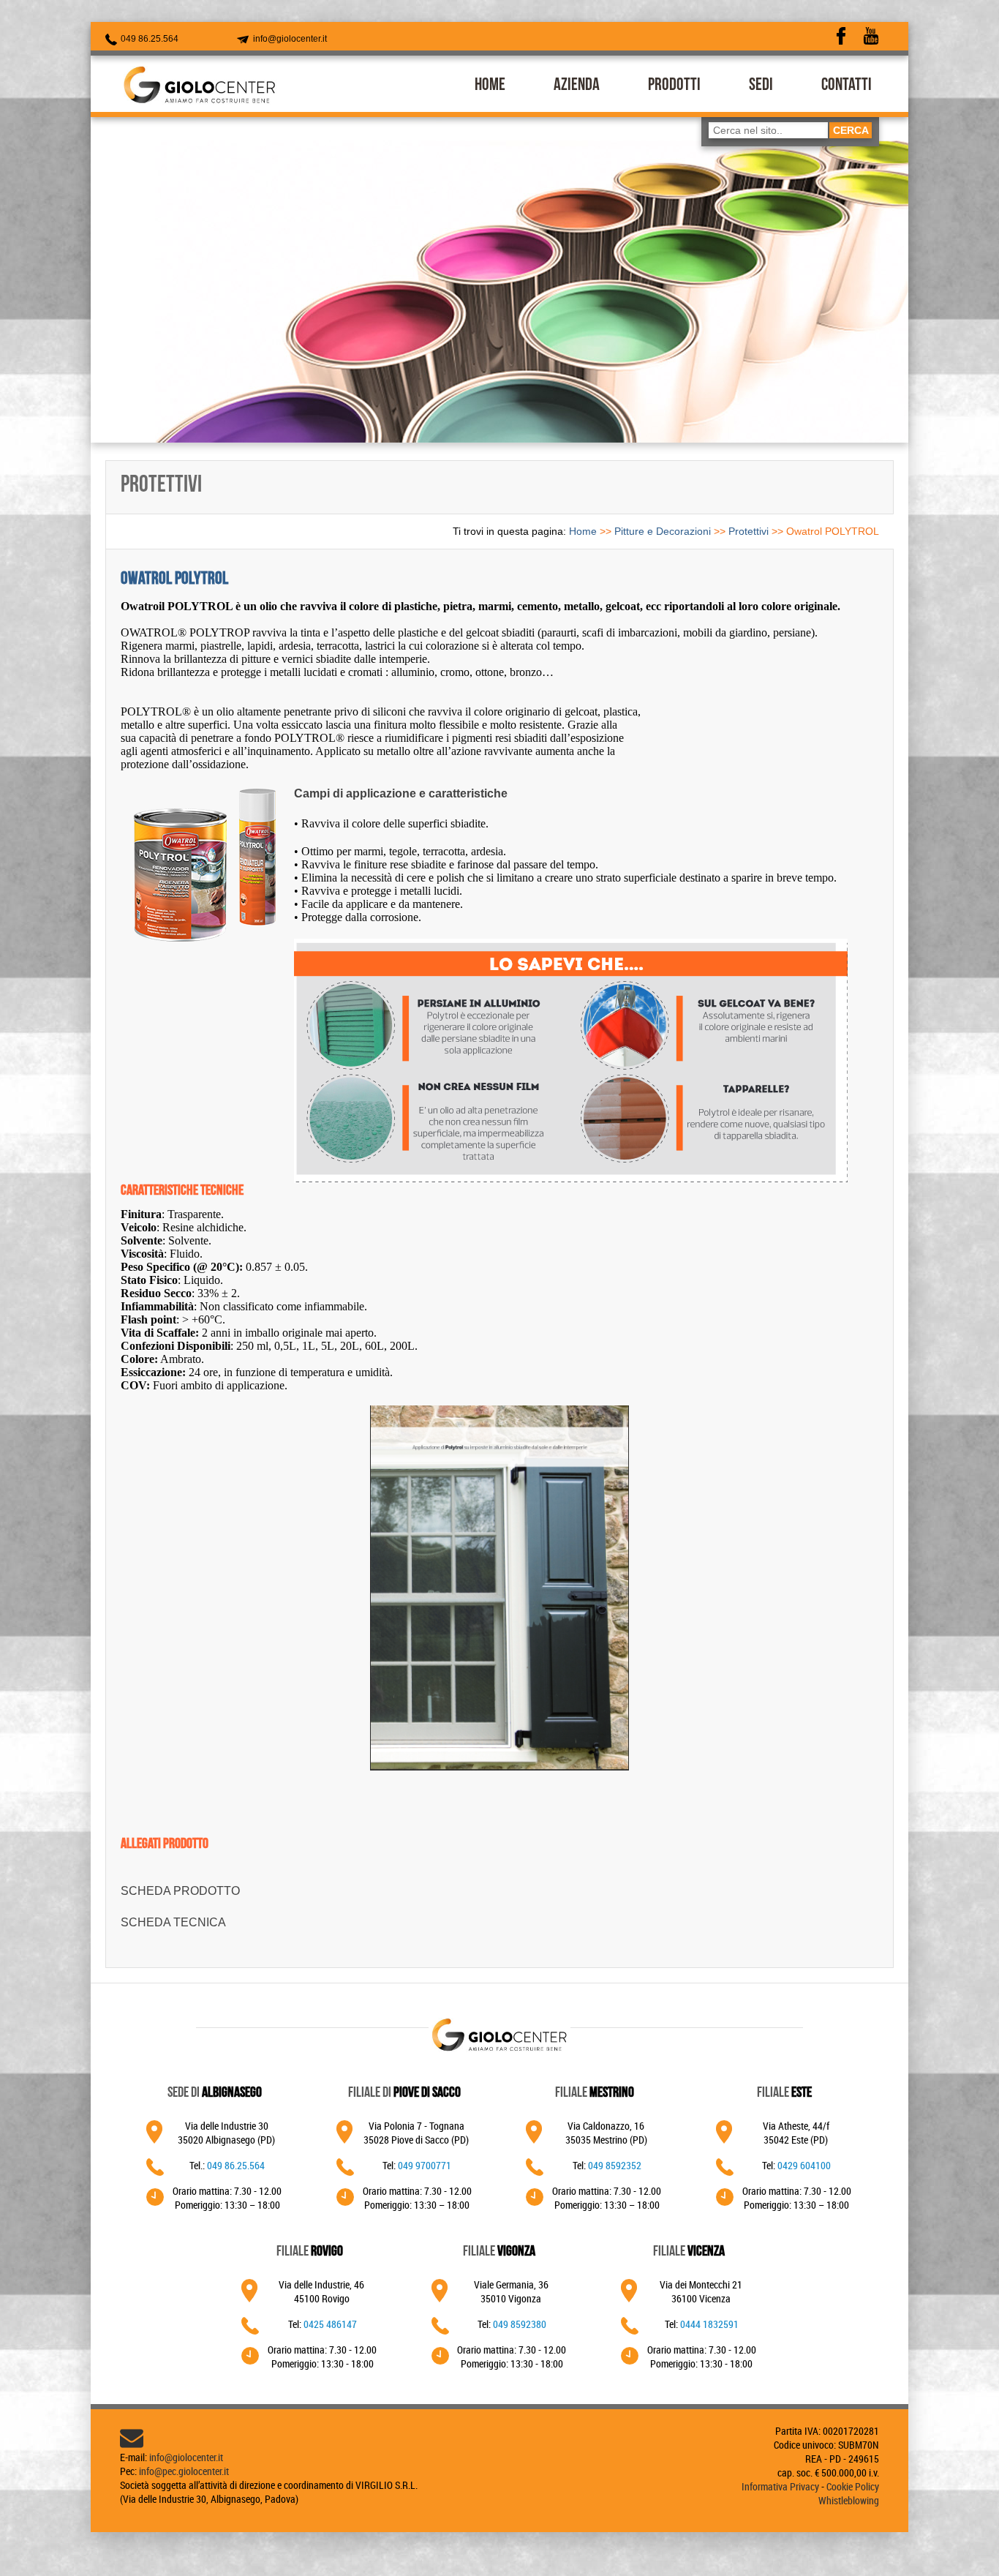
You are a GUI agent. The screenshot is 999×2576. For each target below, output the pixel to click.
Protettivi (749, 531)
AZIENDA (577, 86)
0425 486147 (330, 2324)
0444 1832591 (709, 2324)
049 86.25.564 (148, 39)
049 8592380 (520, 2324)
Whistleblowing (849, 2500)
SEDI (761, 86)
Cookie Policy (853, 2486)
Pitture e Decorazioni (663, 531)
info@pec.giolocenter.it (184, 2471)
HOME (490, 86)
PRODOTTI (674, 86)
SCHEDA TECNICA (173, 1922)
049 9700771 (425, 2165)
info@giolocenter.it (289, 39)
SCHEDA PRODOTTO (180, 1891)
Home (583, 531)
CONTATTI (847, 86)
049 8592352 (615, 2165)
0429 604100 (804, 2165)
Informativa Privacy (780, 2486)
